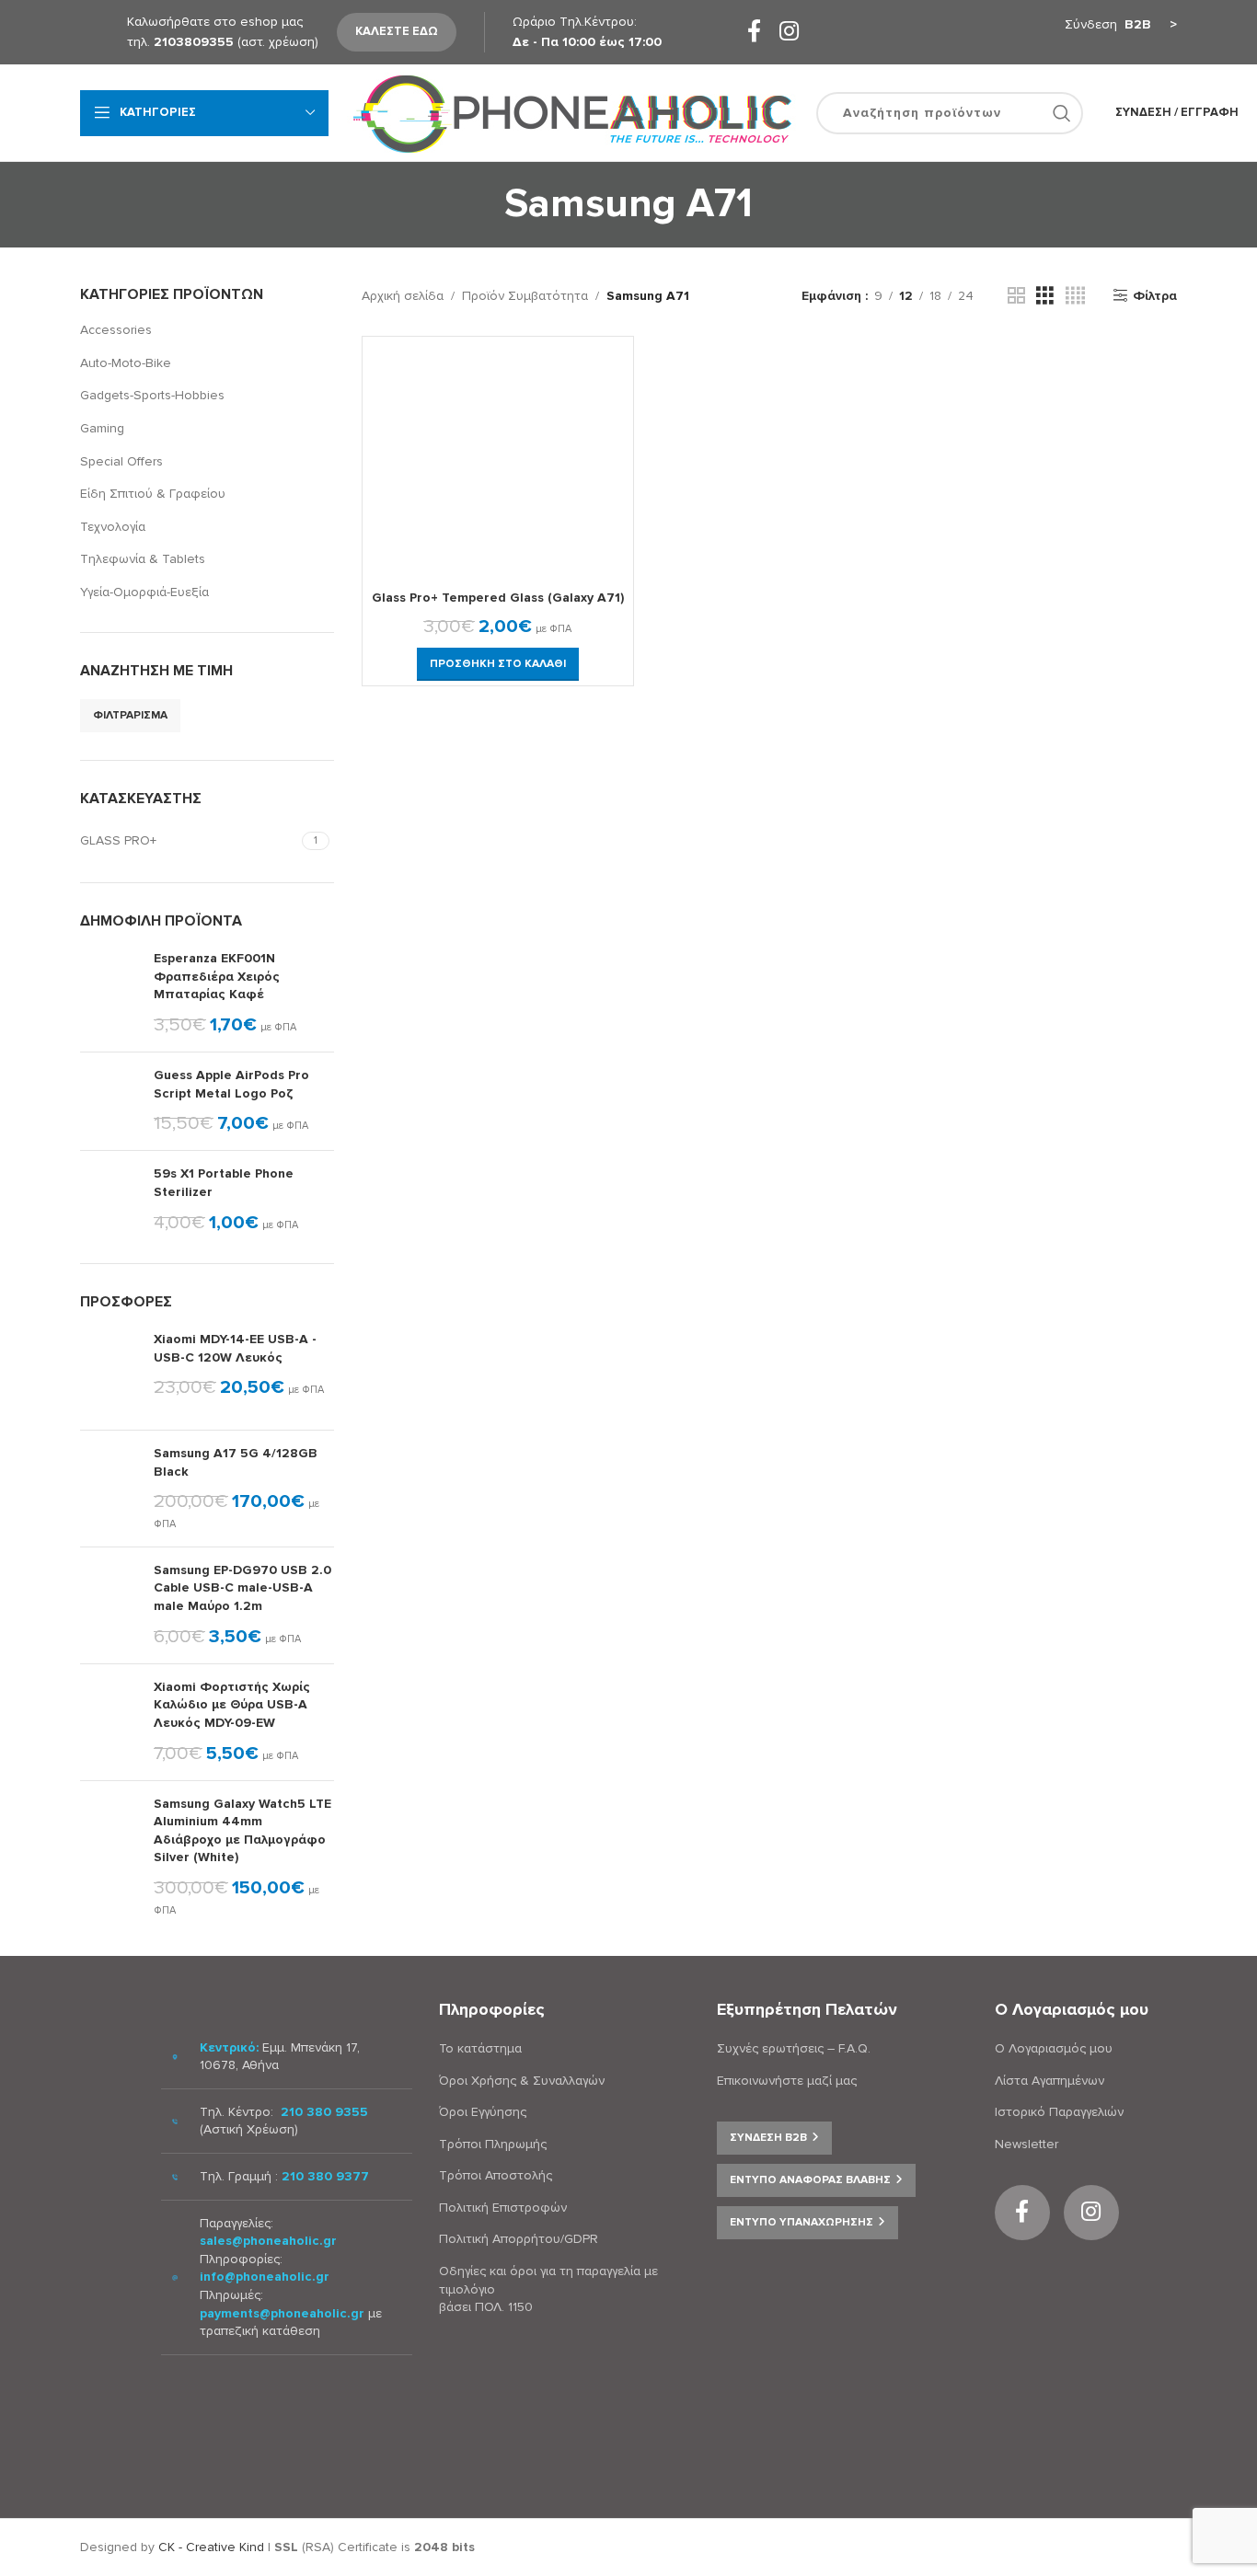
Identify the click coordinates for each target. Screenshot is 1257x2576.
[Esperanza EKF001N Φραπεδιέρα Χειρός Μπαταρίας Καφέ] (110, 994)
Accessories (116, 330)
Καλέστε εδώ (397, 31)
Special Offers (121, 461)
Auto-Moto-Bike (126, 363)
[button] (498, 664)
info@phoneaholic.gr (265, 2277)
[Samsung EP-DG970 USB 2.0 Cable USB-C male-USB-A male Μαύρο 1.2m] (110, 1605)
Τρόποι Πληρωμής (493, 2144)
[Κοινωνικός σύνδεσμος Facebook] (754, 33)
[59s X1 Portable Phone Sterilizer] (110, 1200)
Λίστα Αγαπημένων (1049, 2081)
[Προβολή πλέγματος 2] (1016, 296)
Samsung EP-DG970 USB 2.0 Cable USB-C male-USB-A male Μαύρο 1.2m (242, 1588)
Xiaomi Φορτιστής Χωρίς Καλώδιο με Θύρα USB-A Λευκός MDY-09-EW (232, 1705)
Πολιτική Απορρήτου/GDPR (519, 2239)
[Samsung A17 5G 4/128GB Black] (110, 1489)
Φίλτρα (1155, 295)
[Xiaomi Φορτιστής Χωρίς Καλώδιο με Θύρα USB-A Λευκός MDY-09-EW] (110, 1722)
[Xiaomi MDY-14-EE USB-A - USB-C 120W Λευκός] (110, 1373)
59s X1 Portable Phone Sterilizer (224, 1183)
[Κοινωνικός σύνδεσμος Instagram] (789, 33)
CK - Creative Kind (211, 2547)
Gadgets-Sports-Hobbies (152, 395)
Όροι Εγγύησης (483, 2112)
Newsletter (1026, 2144)
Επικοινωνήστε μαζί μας (787, 2081)
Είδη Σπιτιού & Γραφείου (153, 494)
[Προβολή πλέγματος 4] (1075, 296)
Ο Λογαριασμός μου (1054, 2048)
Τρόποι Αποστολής (496, 2175)
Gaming (102, 428)
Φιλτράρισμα (130, 715)
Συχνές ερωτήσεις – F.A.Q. (794, 2048)
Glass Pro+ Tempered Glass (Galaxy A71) (498, 598)
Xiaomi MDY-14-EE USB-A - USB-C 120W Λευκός (235, 1348)
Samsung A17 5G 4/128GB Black (236, 1462)
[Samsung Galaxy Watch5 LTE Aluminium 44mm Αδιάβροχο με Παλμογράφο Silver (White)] (110, 1857)
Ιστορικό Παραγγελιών (1059, 2112)
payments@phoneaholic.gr (282, 2313)
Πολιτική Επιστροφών (503, 2208)
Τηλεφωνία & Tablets (143, 559)
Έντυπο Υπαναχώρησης (801, 2222)
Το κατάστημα (480, 2048)
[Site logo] (572, 112)
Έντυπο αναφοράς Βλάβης (810, 2180)
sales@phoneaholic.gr (268, 2241)
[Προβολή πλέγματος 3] (1045, 296)
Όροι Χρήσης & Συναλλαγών (522, 2081)
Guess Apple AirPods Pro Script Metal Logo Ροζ (231, 1084)
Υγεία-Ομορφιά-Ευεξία (144, 592)
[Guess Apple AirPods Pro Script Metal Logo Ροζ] (110, 1101)
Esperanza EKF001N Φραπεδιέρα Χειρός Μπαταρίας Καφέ (217, 976)
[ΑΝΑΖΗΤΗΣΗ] (1062, 113)
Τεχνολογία (113, 527)
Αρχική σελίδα (403, 296)
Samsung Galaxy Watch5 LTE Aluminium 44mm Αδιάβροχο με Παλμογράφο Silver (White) (242, 1831)
